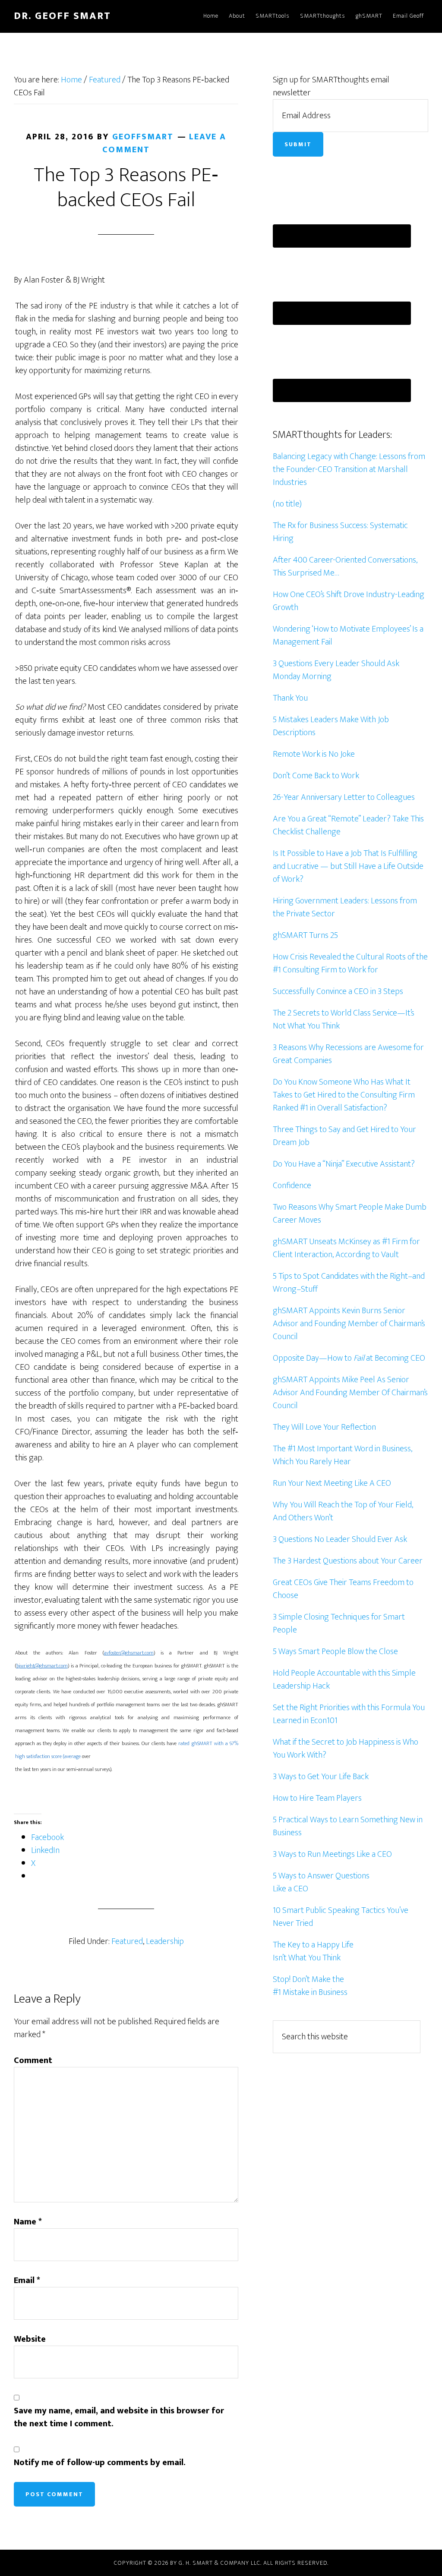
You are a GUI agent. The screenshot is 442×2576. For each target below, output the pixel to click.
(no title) (287, 504)
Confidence (292, 1186)
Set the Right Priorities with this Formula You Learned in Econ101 (349, 1714)
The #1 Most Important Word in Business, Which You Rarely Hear (343, 1455)
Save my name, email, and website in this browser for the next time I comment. (119, 2417)
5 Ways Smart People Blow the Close (335, 1651)
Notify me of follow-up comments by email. (100, 2463)
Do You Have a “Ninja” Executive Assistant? (344, 1164)
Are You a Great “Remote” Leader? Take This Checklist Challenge (348, 825)
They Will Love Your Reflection (324, 1427)
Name (28, 2222)
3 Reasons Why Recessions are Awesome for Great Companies (348, 1054)
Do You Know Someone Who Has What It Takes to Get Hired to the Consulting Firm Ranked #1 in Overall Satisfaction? (344, 1095)
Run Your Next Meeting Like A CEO (332, 1483)
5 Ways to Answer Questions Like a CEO (321, 1882)
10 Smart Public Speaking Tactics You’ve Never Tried (341, 1917)
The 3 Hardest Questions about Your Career (348, 1561)
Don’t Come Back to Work (316, 776)
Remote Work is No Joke (314, 754)
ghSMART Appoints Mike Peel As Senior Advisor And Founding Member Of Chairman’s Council (350, 1393)
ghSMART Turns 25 (305, 935)
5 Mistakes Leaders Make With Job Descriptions (331, 726)
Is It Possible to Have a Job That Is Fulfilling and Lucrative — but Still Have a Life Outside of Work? (348, 866)
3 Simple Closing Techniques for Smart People (339, 1623)
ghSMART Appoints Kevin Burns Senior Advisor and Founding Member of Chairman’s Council (349, 1324)
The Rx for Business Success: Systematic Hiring (340, 532)
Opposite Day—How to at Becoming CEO (349, 1358)
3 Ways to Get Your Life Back (321, 1777)
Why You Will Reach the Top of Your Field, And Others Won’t (343, 1511)
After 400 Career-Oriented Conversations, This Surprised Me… (345, 566)
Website (30, 2339)
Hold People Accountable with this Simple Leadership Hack (344, 1680)
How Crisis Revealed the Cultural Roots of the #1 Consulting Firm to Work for (350, 963)
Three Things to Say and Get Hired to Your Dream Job (344, 1136)
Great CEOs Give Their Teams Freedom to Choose (343, 1589)
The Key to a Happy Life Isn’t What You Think (313, 1951)
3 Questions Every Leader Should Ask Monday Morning (336, 670)
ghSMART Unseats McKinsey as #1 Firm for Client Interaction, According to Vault (346, 1248)
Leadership (165, 1941)
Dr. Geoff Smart (62, 16)
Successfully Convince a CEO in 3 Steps (338, 991)
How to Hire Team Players (317, 1798)
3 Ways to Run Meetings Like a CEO (332, 1854)
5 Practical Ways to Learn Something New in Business (348, 1826)
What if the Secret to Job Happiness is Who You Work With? (346, 1749)
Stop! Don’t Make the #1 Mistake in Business (310, 1986)
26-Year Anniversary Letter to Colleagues (344, 797)
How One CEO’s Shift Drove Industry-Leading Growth (349, 601)
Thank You (290, 698)
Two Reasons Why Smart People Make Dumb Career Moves (350, 1214)
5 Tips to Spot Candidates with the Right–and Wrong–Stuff (349, 1283)
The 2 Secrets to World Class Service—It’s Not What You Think (344, 1019)
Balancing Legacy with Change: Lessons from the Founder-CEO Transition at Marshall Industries (349, 469)
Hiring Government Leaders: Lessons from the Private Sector (345, 907)
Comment (33, 2060)
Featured (127, 1941)
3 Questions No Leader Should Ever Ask (340, 1539)
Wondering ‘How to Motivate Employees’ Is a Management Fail (348, 635)
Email (27, 2280)
